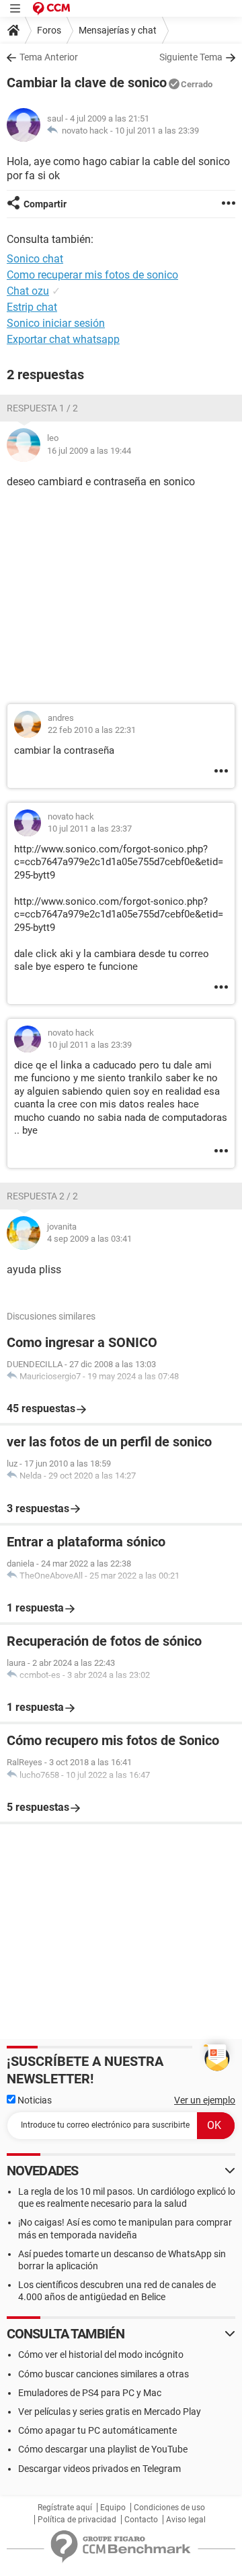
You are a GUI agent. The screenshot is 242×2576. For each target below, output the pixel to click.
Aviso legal (186, 2520)
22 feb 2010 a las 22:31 (92, 730)
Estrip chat (32, 307)
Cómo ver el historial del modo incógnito (101, 2355)
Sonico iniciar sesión (56, 323)
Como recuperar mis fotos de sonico (92, 275)
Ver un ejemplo (205, 2100)
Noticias (34, 2100)
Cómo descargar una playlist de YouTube (103, 2449)
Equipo (113, 2508)
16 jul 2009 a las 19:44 (89, 451)
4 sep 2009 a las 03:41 (89, 1239)
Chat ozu (28, 291)
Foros (49, 30)
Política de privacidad (77, 2520)
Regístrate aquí (65, 2508)
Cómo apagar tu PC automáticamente (97, 2430)
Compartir (45, 204)
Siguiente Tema (191, 57)
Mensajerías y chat (118, 30)
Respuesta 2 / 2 (42, 1196)
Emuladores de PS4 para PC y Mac (90, 2393)
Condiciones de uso (169, 2508)
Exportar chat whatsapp (63, 339)
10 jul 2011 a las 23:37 (90, 829)
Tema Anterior (49, 57)
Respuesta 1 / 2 (42, 408)
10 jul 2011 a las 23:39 (157, 131)
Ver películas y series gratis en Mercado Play (110, 2412)
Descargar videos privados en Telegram (99, 2469)
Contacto (141, 2520)
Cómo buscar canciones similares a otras (104, 2374)
